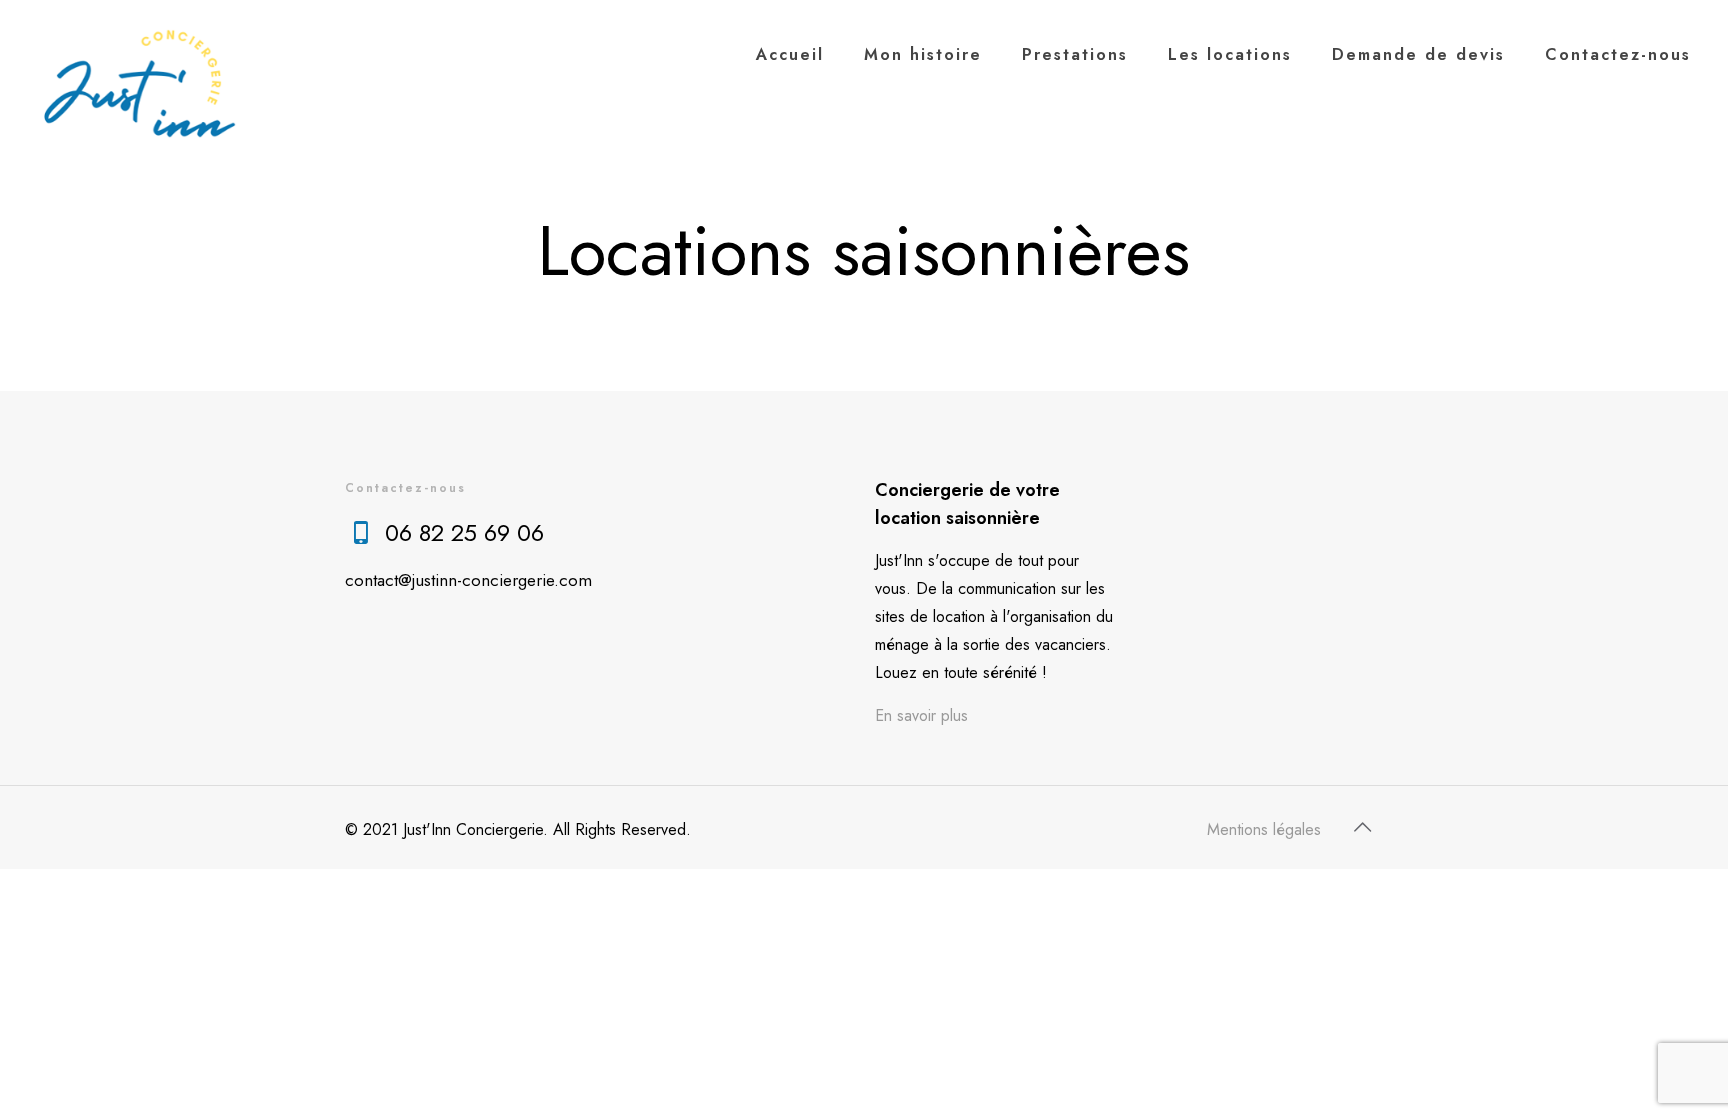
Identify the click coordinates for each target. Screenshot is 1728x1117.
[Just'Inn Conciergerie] (141, 90)
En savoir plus (921, 715)
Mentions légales (1264, 829)
